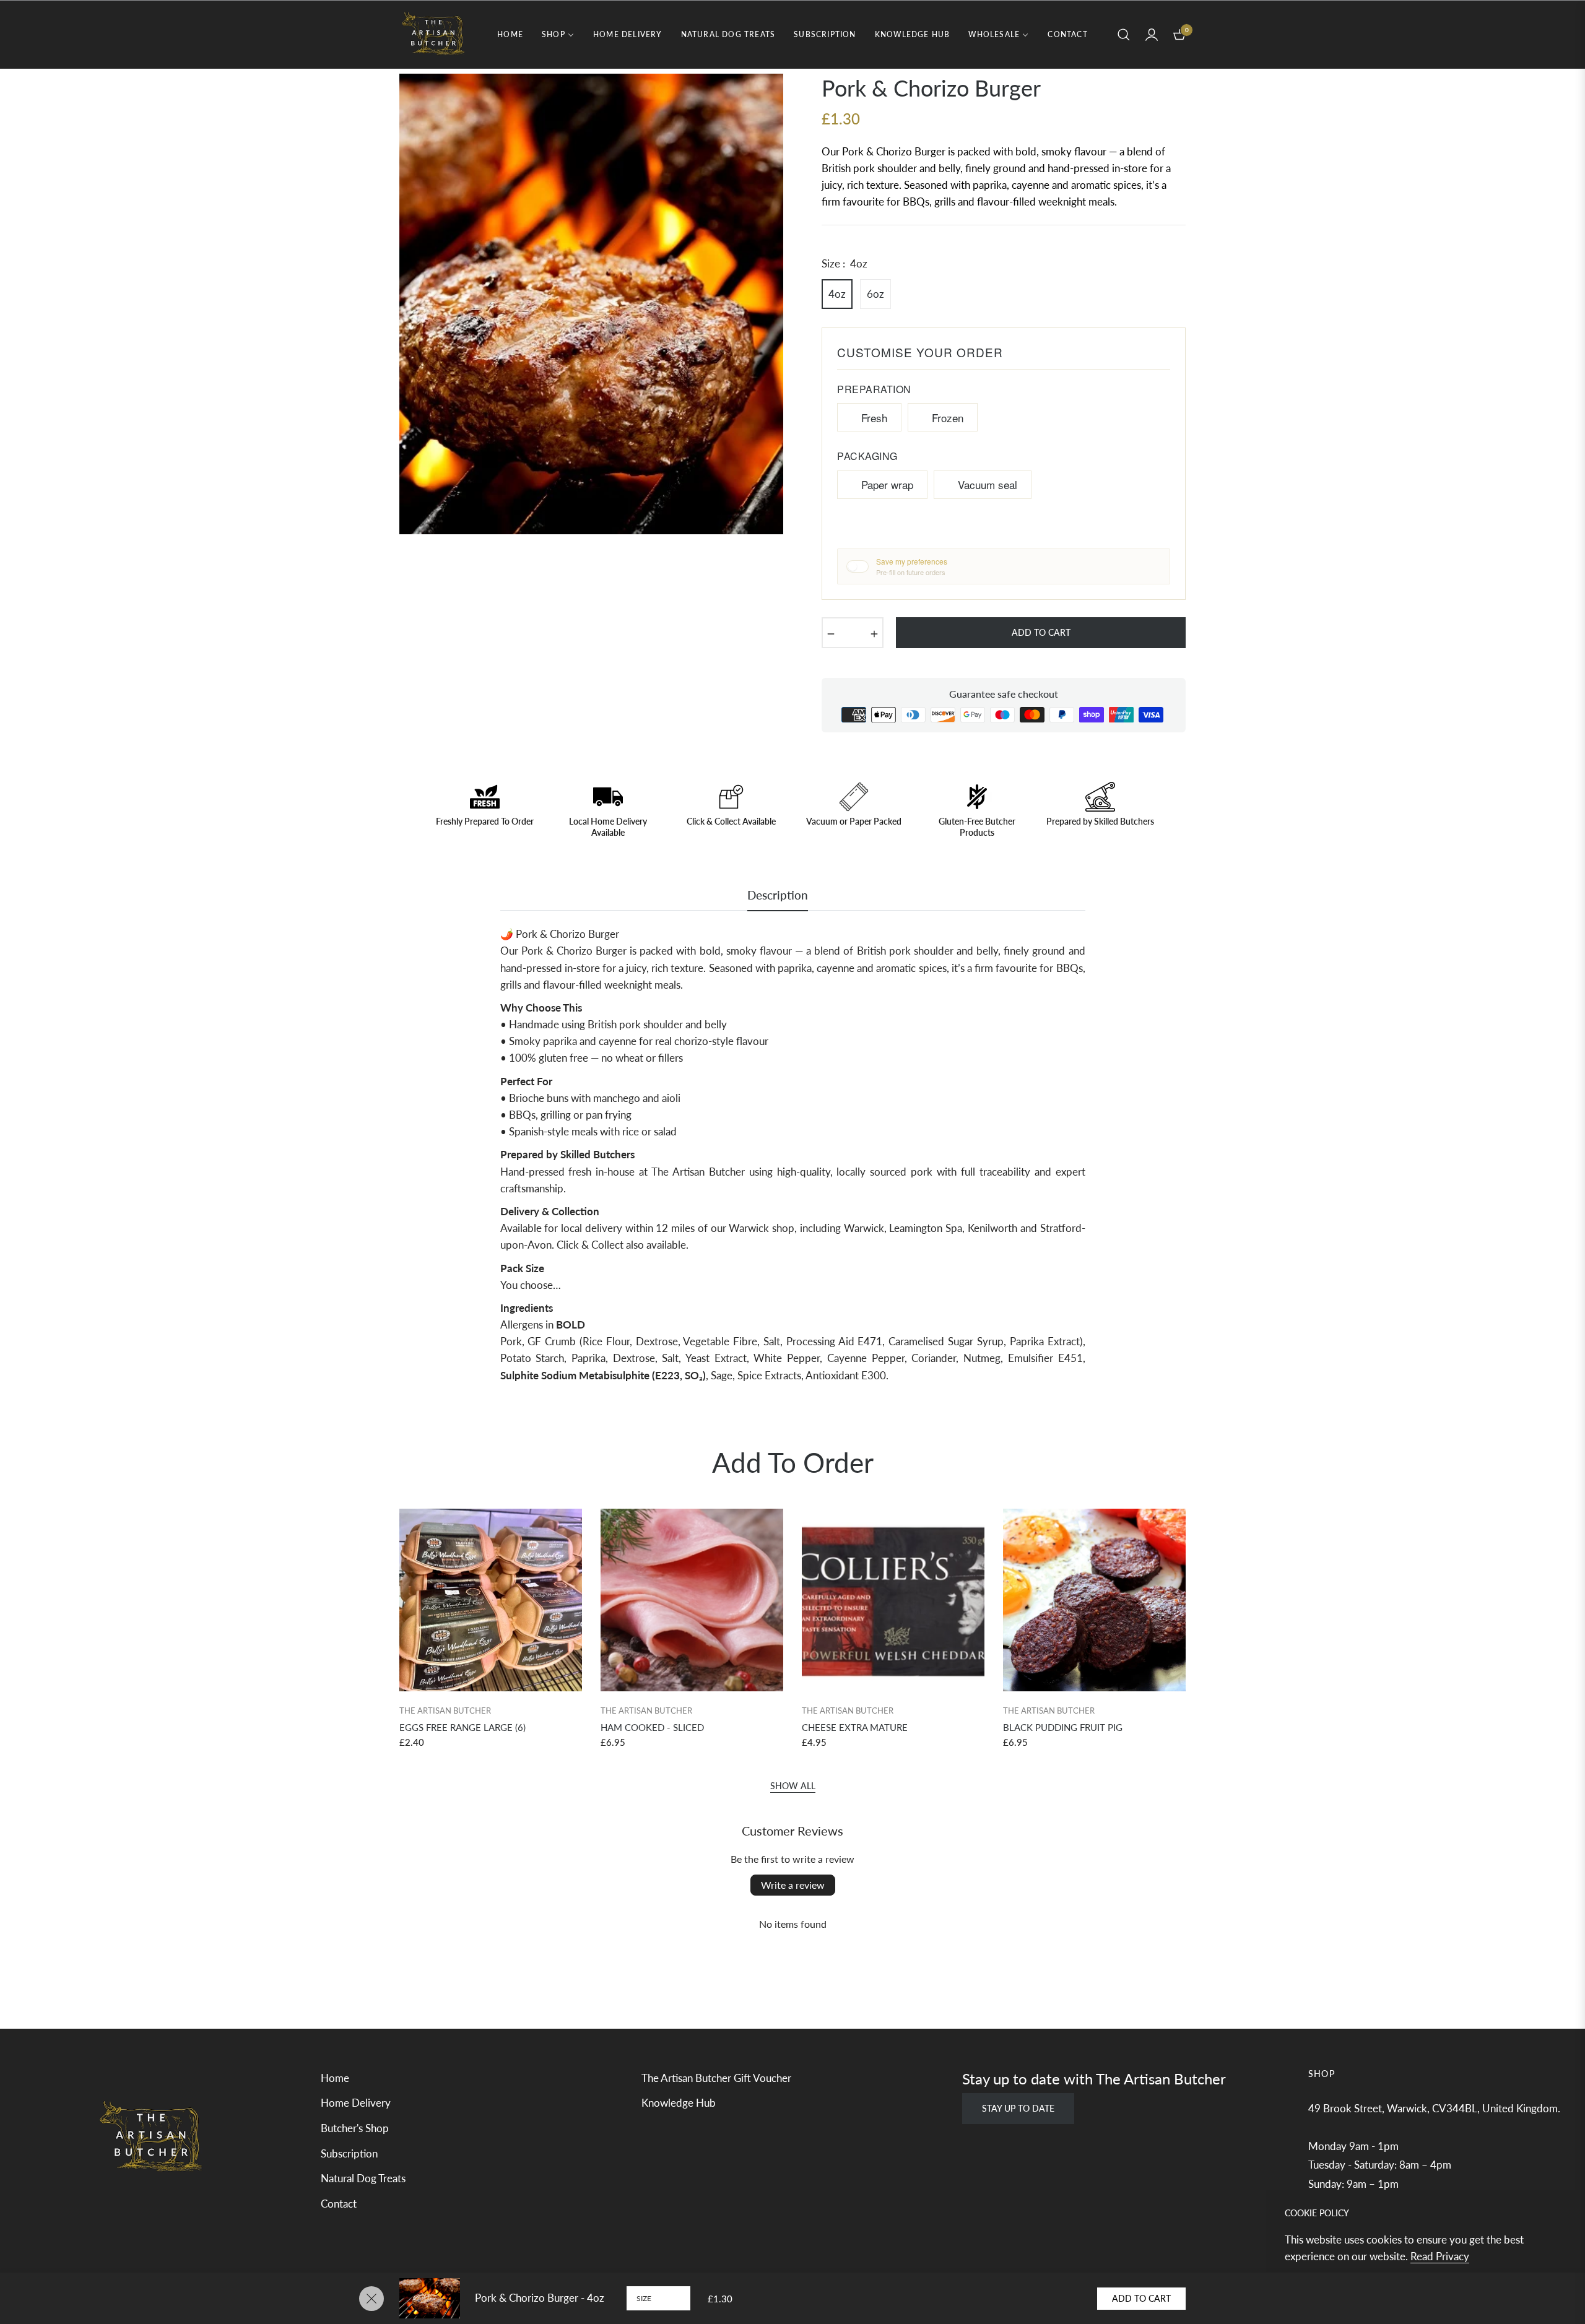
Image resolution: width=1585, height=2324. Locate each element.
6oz (875, 294)
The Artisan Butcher (445, 1710)
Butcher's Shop (355, 2128)
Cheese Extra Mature (855, 1727)
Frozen (948, 418)
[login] (1152, 35)
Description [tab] (778, 895)
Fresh (874, 418)
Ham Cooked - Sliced (652, 1727)
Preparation (874, 389)
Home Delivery (356, 2103)
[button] (1124, 35)
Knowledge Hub (679, 2103)
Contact (339, 2204)
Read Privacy (1440, 2256)
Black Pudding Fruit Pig (1063, 1727)
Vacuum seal (988, 484)
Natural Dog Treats (363, 2178)
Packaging (867, 456)
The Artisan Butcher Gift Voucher (716, 2078)
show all (793, 1786)
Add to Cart (1141, 2298)
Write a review (793, 1885)
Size (644, 2298)
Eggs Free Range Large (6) (462, 1727)
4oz (837, 294)
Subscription (349, 2153)
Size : (845, 263)
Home (335, 2078)
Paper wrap (887, 484)
